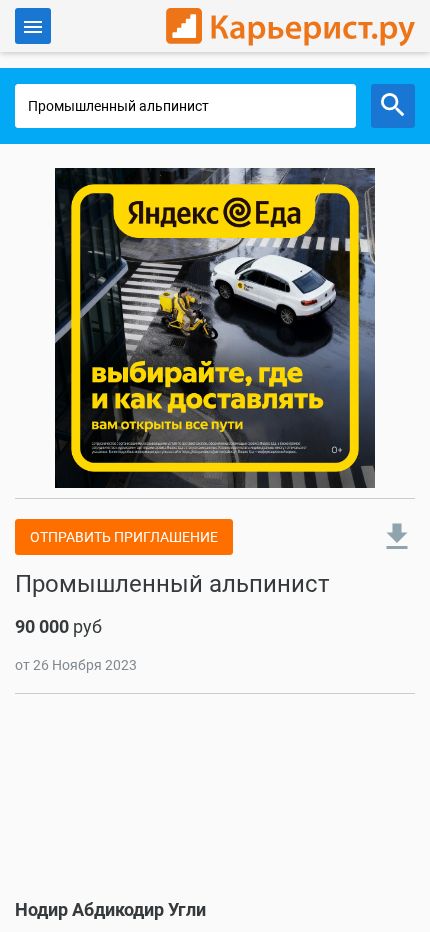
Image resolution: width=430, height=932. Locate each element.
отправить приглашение (124, 537)
